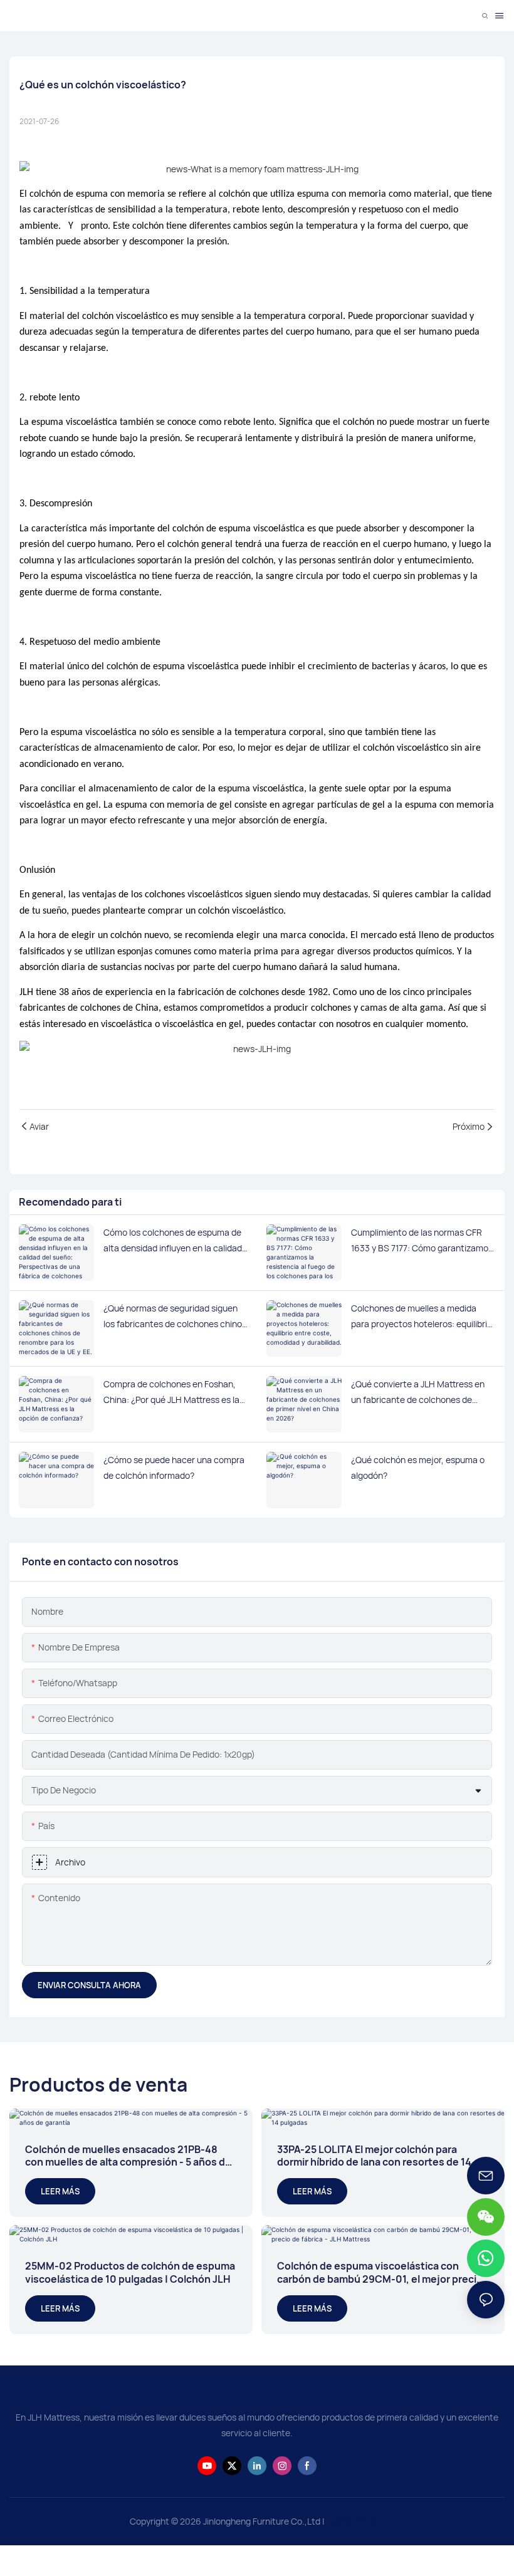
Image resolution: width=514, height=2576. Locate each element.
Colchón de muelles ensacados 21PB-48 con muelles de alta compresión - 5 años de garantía (128, 2156)
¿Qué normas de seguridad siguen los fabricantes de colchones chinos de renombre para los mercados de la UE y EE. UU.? (175, 1317)
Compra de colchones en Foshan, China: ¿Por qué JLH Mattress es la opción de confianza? (171, 1393)
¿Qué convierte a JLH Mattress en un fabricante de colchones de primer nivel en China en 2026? (418, 1393)
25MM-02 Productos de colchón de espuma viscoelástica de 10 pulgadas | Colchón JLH (130, 2273)
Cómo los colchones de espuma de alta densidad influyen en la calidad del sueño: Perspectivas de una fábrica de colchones (173, 1241)
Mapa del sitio (356, 2521)
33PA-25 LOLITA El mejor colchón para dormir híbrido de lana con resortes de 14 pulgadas (374, 2156)
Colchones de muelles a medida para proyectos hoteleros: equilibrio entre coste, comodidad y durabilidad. (422, 1317)
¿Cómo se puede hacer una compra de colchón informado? (174, 1468)
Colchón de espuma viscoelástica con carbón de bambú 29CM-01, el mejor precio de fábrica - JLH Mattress (380, 2273)
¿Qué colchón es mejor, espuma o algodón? (418, 1468)
